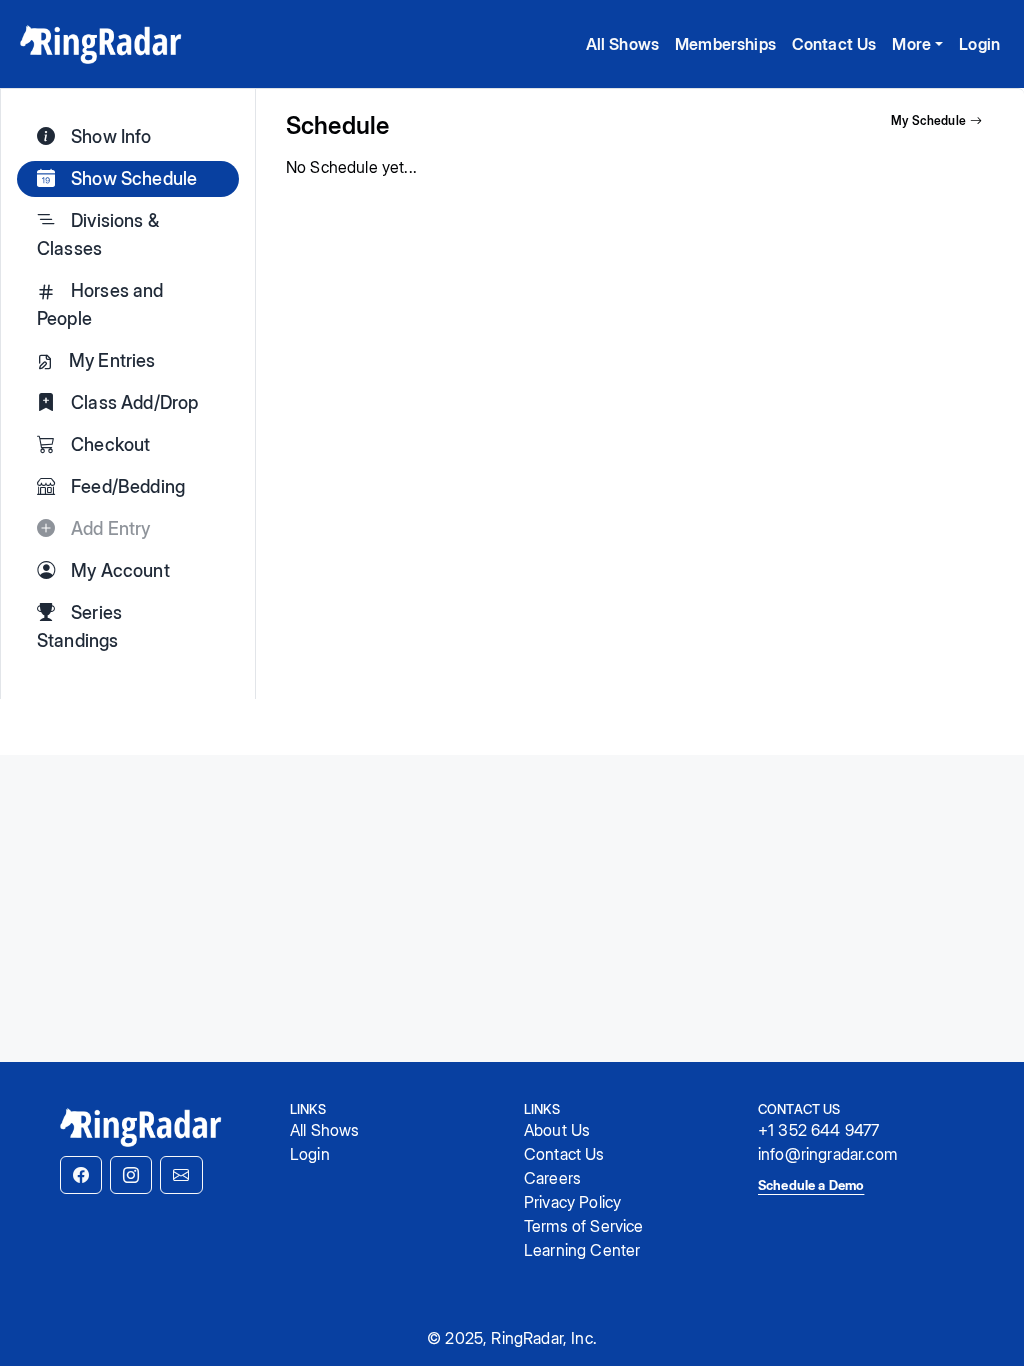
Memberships (725, 44)
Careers (552, 1178)
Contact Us (834, 44)
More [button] (911, 44)
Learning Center (582, 1250)
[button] (81, 1175)
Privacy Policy (572, 1202)
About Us (557, 1130)
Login (979, 44)
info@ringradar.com (827, 1154)
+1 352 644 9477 (818, 1130)
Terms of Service (584, 1226)
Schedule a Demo (811, 1185)
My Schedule (928, 120)
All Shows (622, 44)
